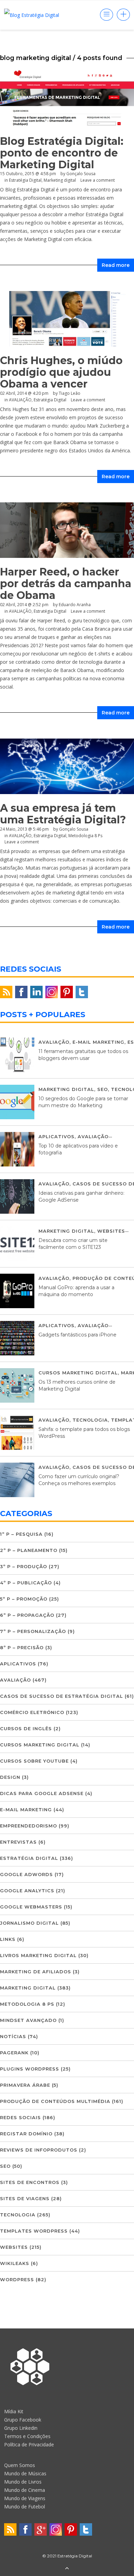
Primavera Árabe (25, 2085)
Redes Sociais (20, 2117)
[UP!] (67, 2569)
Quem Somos (20, 2465)
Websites (111, 1231)
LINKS (8, 1939)
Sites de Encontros (30, 2182)
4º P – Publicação (26, 1583)
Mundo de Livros (23, 2482)
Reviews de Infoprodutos (39, 2150)
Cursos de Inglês (26, 1728)
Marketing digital (60, 180)
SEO (103, 1089)
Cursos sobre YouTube (34, 1761)
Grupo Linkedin (21, 2428)
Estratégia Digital (25, 180)
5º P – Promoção (24, 1599)
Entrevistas (18, 1842)
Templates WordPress (34, 2231)
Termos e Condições (27, 2436)
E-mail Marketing (98, 1042)
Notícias (13, 2036)
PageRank (14, 2053)
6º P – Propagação (27, 1615)
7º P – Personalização (33, 1631)
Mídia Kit (14, 2411)
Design (10, 1777)
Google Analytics (27, 1891)
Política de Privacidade (29, 2444)
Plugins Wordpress (30, 2069)
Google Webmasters (31, 1907)
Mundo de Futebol (25, 2507)
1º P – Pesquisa (21, 1534)
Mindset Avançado (28, 2020)
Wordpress (17, 2279)
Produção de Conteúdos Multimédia (55, 2101)
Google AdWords (26, 1874)
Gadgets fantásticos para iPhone (77, 1335)
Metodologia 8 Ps (27, 2004)
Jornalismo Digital (29, 1923)
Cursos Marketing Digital (78, 1373)
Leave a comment (98, 180)
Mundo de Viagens (25, 2498)
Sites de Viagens (25, 2198)
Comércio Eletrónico (32, 1712)
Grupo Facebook (23, 2420)
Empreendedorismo (29, 1826)
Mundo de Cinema (25, 2490)
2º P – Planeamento (29, 1550)
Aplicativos (57, 1136)
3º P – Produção (24, 1566)
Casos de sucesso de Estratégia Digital (62, 1696)
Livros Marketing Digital (38, 1955)
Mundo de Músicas (25, 2473)
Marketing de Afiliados (36, 1972)
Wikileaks (15, 2263)
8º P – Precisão (22, 1647)
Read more (116, 265)
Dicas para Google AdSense (42, 1793)
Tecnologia (90, 1420)
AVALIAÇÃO (54, 1042)
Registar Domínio (26, 2134)
